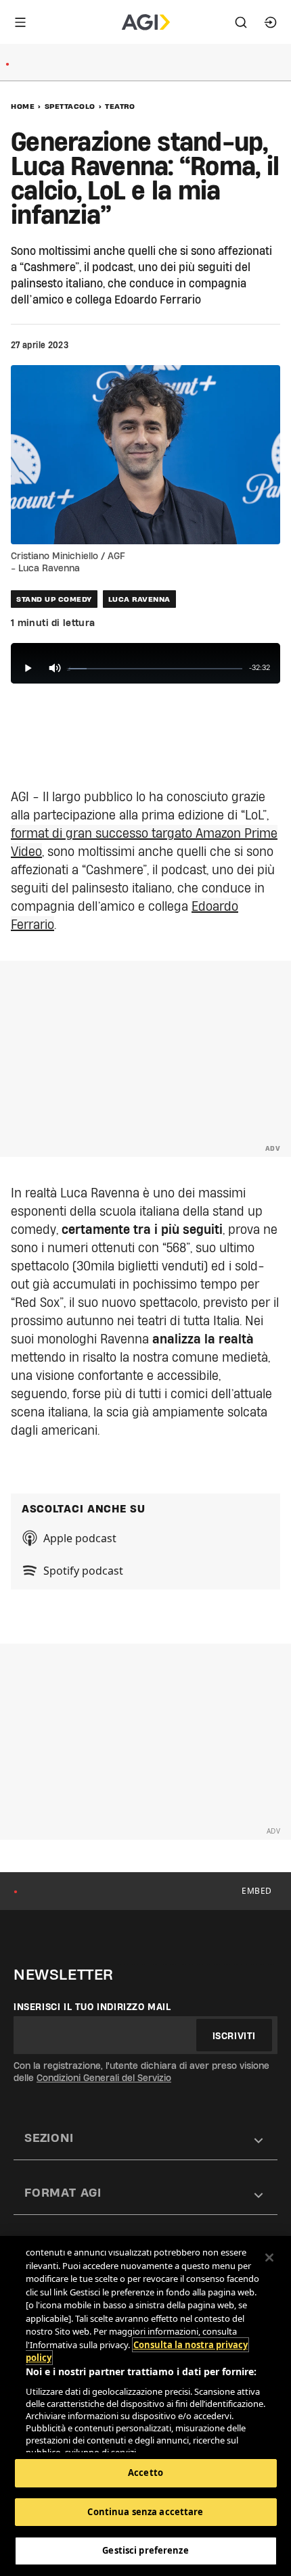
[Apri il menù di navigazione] (20, 22)
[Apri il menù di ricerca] (241, 22)
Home (23, 106)
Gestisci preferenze (145, 2550)
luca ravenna (139, 599)
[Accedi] (271, 22)
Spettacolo (70, 106)
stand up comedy (54, 599)
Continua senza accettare (145, 2512)
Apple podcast (80, 1538)
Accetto (145, 2473)
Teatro (120, 106)
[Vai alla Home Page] (146, 22)
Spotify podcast (83, 1571)
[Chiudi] (269, 2258)
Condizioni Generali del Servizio (104, 2078)
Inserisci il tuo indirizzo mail (92, 2007)
